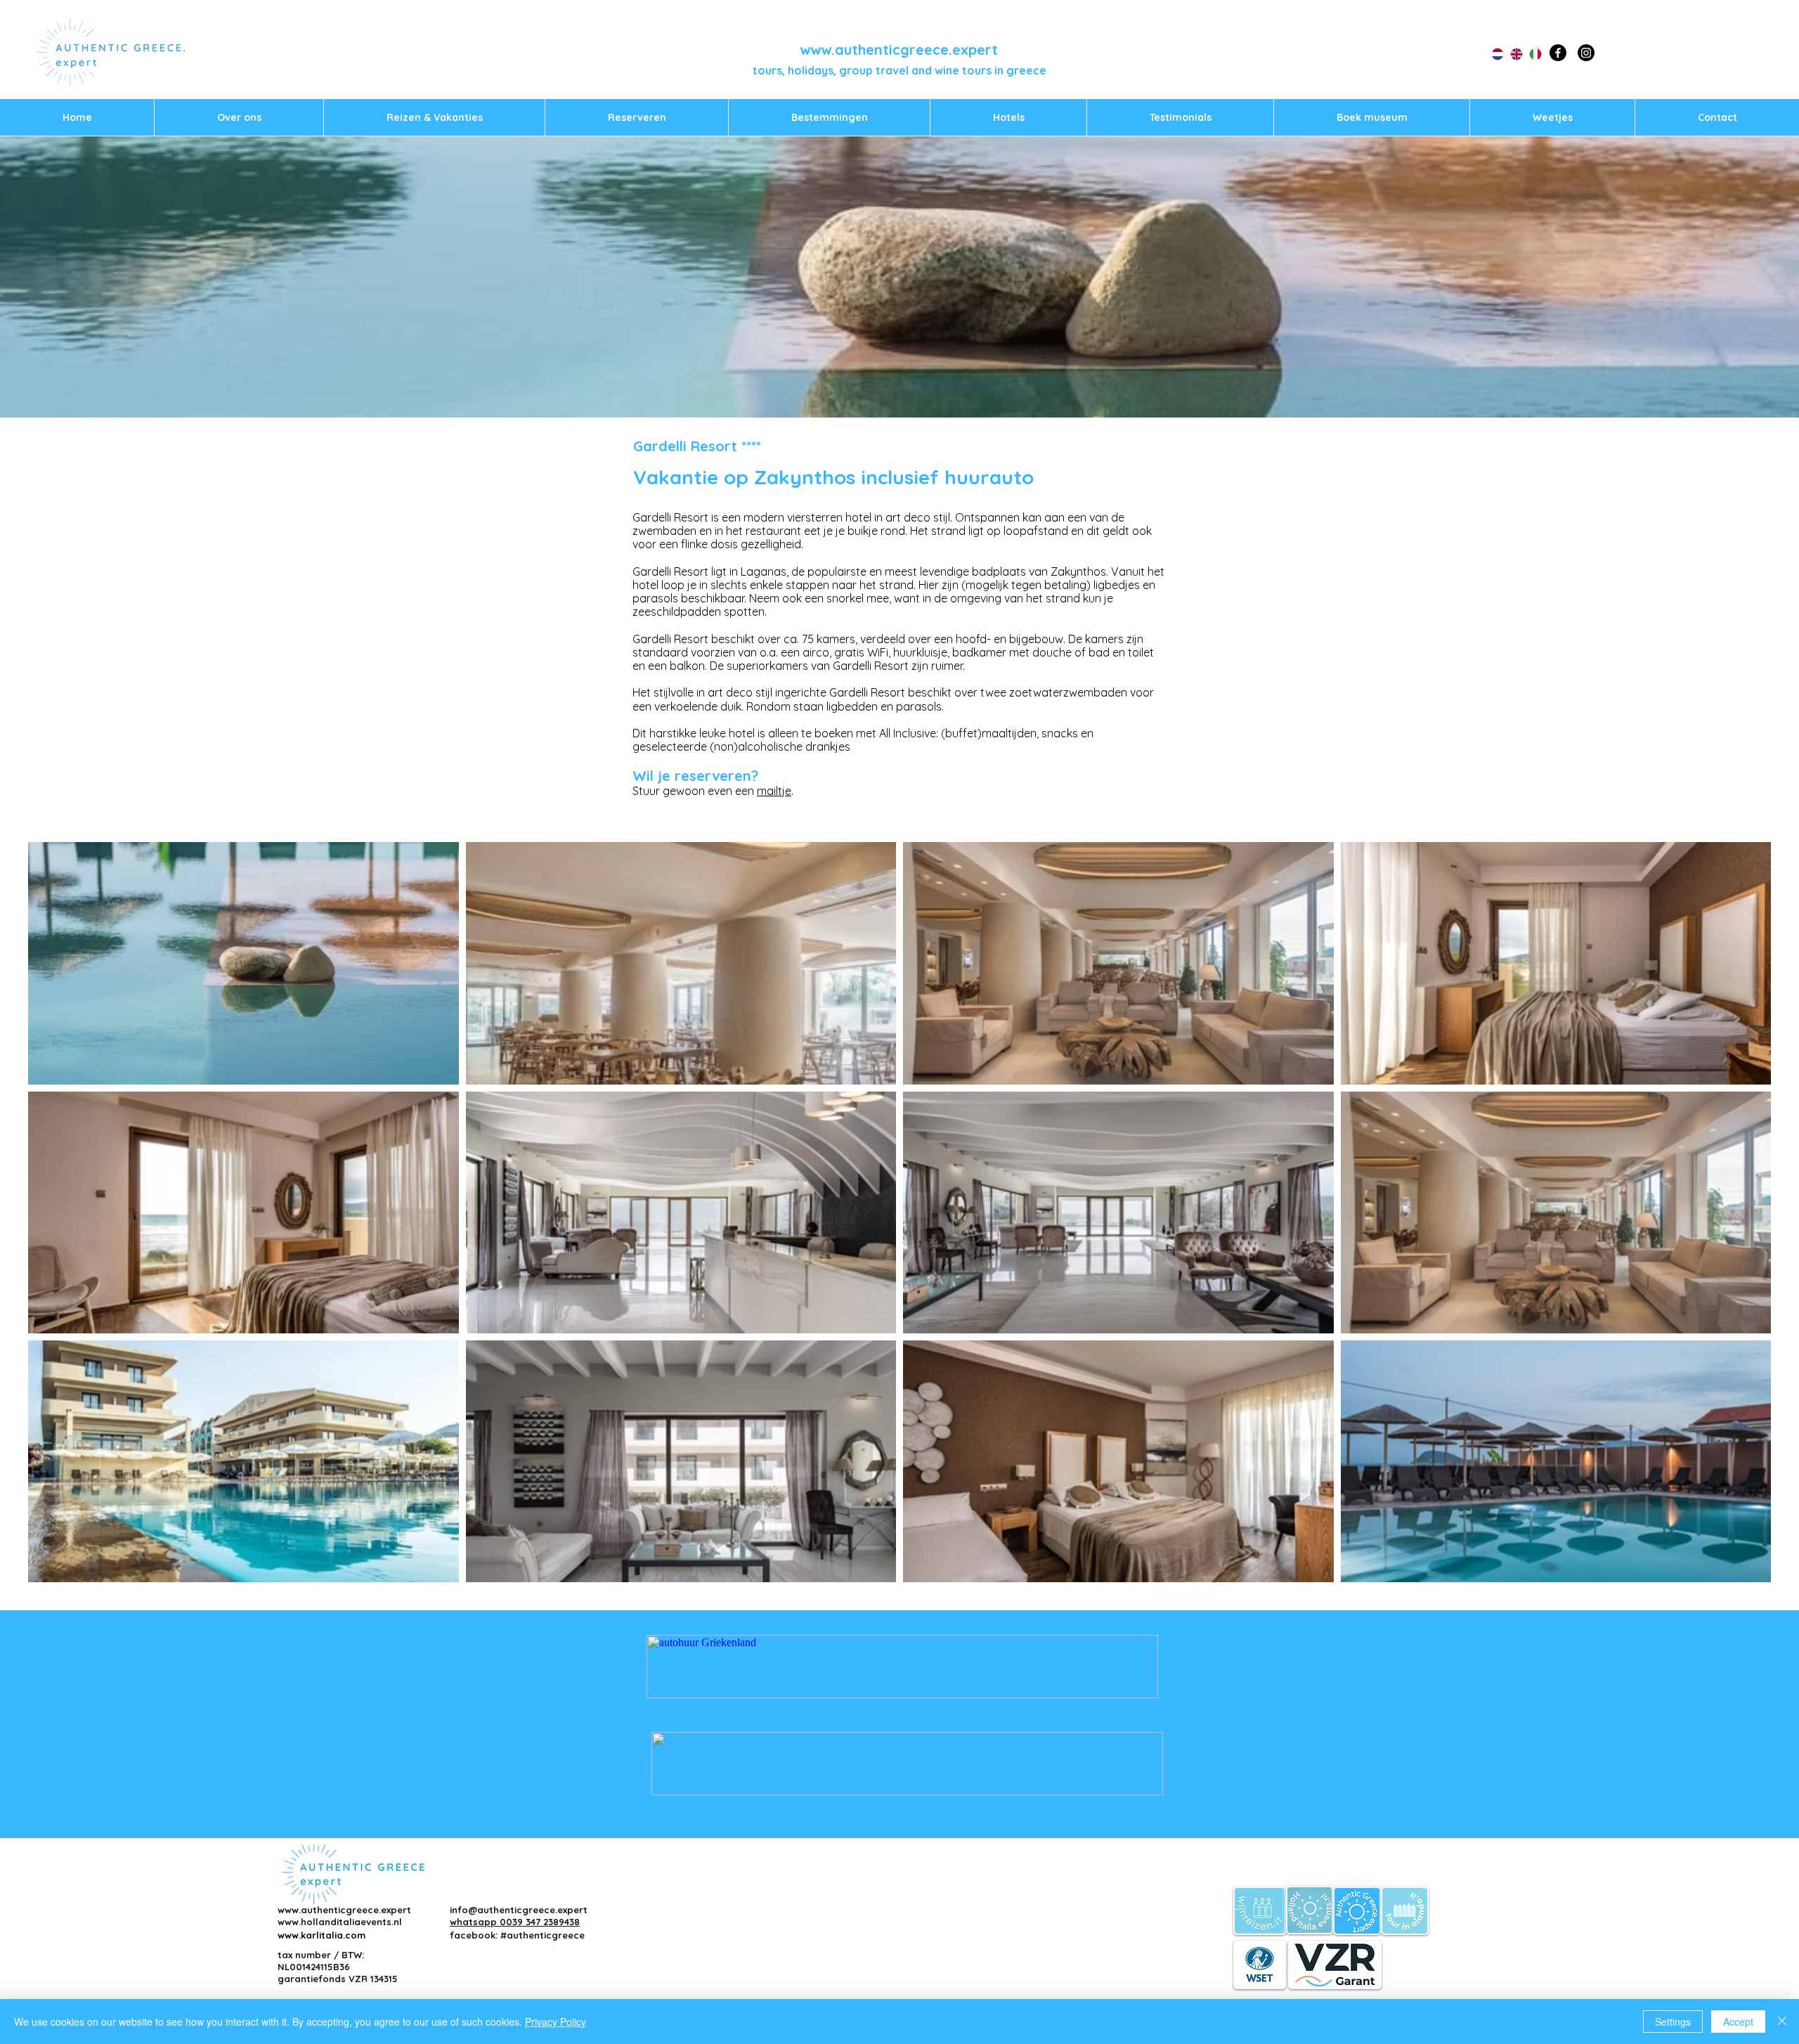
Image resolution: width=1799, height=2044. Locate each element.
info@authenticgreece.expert (519, 1910)
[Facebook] (1558, 53)
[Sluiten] (1782, 2022)
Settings (1673, 2022)
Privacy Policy (556, 2022)
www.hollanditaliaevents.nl (340, 1922)
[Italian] (1528, 54)
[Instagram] (1586, 53)
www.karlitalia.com (322, 1935)
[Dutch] (1490, 54)
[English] (1509, 54)
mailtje (774, 791)
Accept (1738, 2022)
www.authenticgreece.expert (899, 50)
